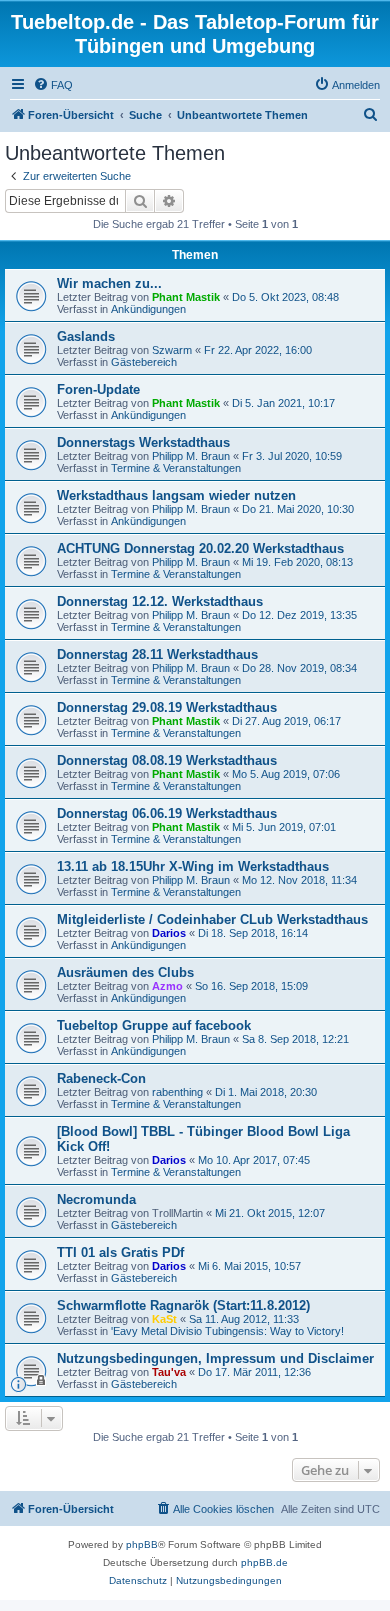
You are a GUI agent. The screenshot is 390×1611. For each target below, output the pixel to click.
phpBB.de (264, 1562)
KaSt (164, 1319)
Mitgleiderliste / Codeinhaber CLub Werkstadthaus (212, 919)
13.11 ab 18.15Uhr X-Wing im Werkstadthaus (193, 866)
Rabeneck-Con (101, 1078)
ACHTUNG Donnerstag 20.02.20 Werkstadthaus (200, 548)
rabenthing (177, 1092)
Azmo (167, 986)
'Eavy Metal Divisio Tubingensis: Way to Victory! (227, 1331)
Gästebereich (144, 362)
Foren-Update (98, 389)
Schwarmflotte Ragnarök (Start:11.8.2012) (183, 1305)
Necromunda (96, 1199)
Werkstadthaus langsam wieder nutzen (176, 495)
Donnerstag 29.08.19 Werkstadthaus (167, 707)
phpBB (142, 1544)
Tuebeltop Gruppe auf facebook (154, 1025)
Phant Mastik (186, 297)
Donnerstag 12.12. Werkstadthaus (160, 601)
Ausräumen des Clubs (125, 972)
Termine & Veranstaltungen (176, 468)
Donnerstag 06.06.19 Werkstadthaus (167, 813)
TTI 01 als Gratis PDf (120, 1252)
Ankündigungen (148, 309)
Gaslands (86, 336)
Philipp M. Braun (191, 456)
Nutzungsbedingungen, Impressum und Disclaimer (215, 1358)
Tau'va (169, 1372)
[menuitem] (53, 85)
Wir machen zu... (109, 283)
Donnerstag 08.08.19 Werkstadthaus (167, 760)
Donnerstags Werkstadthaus (143, 442)
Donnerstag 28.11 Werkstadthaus (157, 654)
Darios (169, 933)
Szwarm (172, 350)
